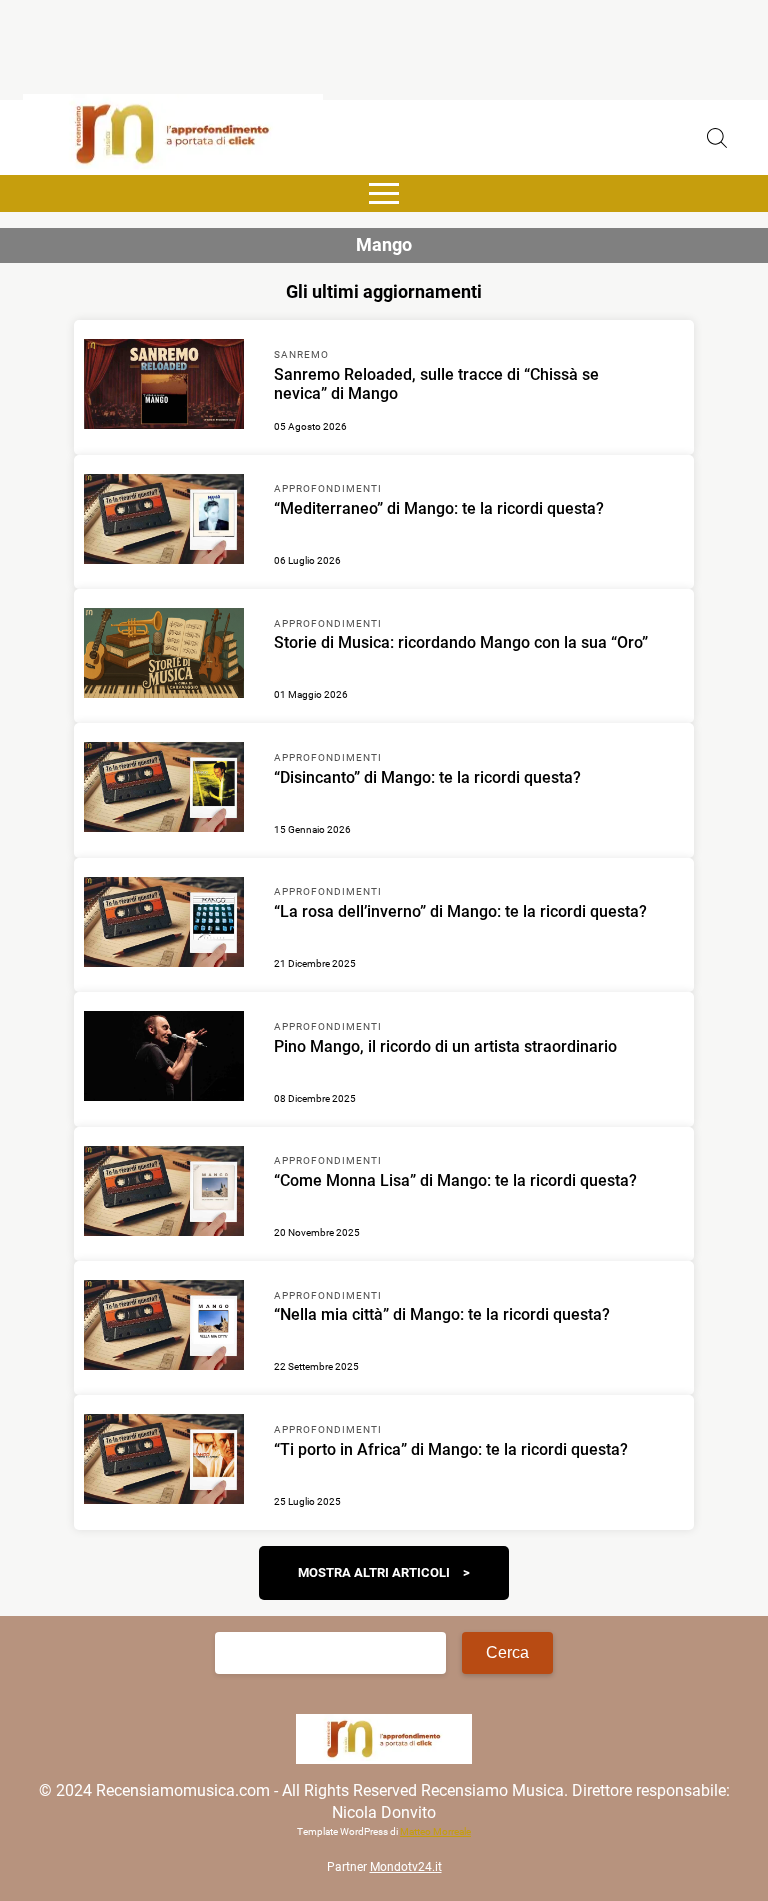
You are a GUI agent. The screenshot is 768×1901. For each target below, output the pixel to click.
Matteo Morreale (435, 1831)
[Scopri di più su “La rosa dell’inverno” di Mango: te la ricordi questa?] (164, 925)
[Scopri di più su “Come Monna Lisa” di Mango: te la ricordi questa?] (164, 1194)
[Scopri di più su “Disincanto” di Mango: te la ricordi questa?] (164, 790)
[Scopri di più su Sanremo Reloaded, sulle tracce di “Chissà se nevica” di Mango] (164, 387)
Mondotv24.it (406, 1867)
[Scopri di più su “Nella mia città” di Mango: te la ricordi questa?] (164, 1328)
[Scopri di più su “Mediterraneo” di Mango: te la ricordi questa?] (164, 522)
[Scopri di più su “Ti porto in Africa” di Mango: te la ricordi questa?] (164, 1462)
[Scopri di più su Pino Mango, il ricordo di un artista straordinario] (164, 1059)
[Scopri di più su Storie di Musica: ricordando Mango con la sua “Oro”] (164, 656)
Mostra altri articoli (374, 1572)
